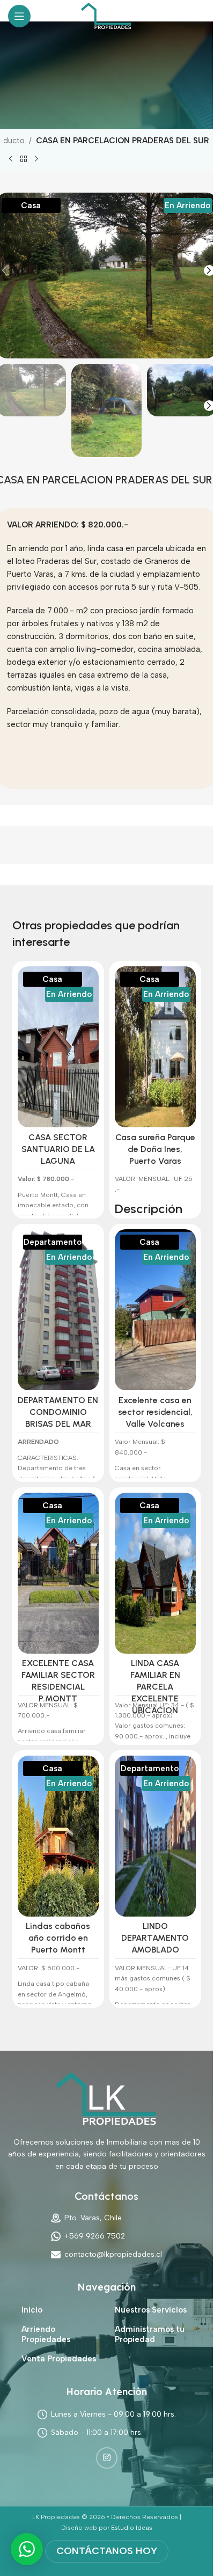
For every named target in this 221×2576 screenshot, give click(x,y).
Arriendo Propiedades (46, 2335)
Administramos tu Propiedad (150, 2335)
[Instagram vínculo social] (107, 2458)
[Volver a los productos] (24, 159)
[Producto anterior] (11, 159)
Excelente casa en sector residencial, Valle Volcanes (155, 1412)
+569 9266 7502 (95, 2236)
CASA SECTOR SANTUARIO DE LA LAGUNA (58, 1149)
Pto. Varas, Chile (93, 2218)
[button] (209, 271)
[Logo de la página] (106, 16)
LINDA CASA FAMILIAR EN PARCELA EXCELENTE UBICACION (155, 1687)
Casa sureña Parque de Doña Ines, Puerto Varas (155, 1149)
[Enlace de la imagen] (107, 2098)
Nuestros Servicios (151, 2310)
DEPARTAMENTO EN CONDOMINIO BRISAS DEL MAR (58, 1412)
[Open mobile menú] (19, 16)
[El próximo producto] (36, 159)
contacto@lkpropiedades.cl (113, 2254)
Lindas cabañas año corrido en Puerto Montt (58, 1938)
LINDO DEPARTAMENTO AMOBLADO (155, 1938)
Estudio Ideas (132, 2528)
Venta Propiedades (59, 2359)
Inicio (32, 2310)
